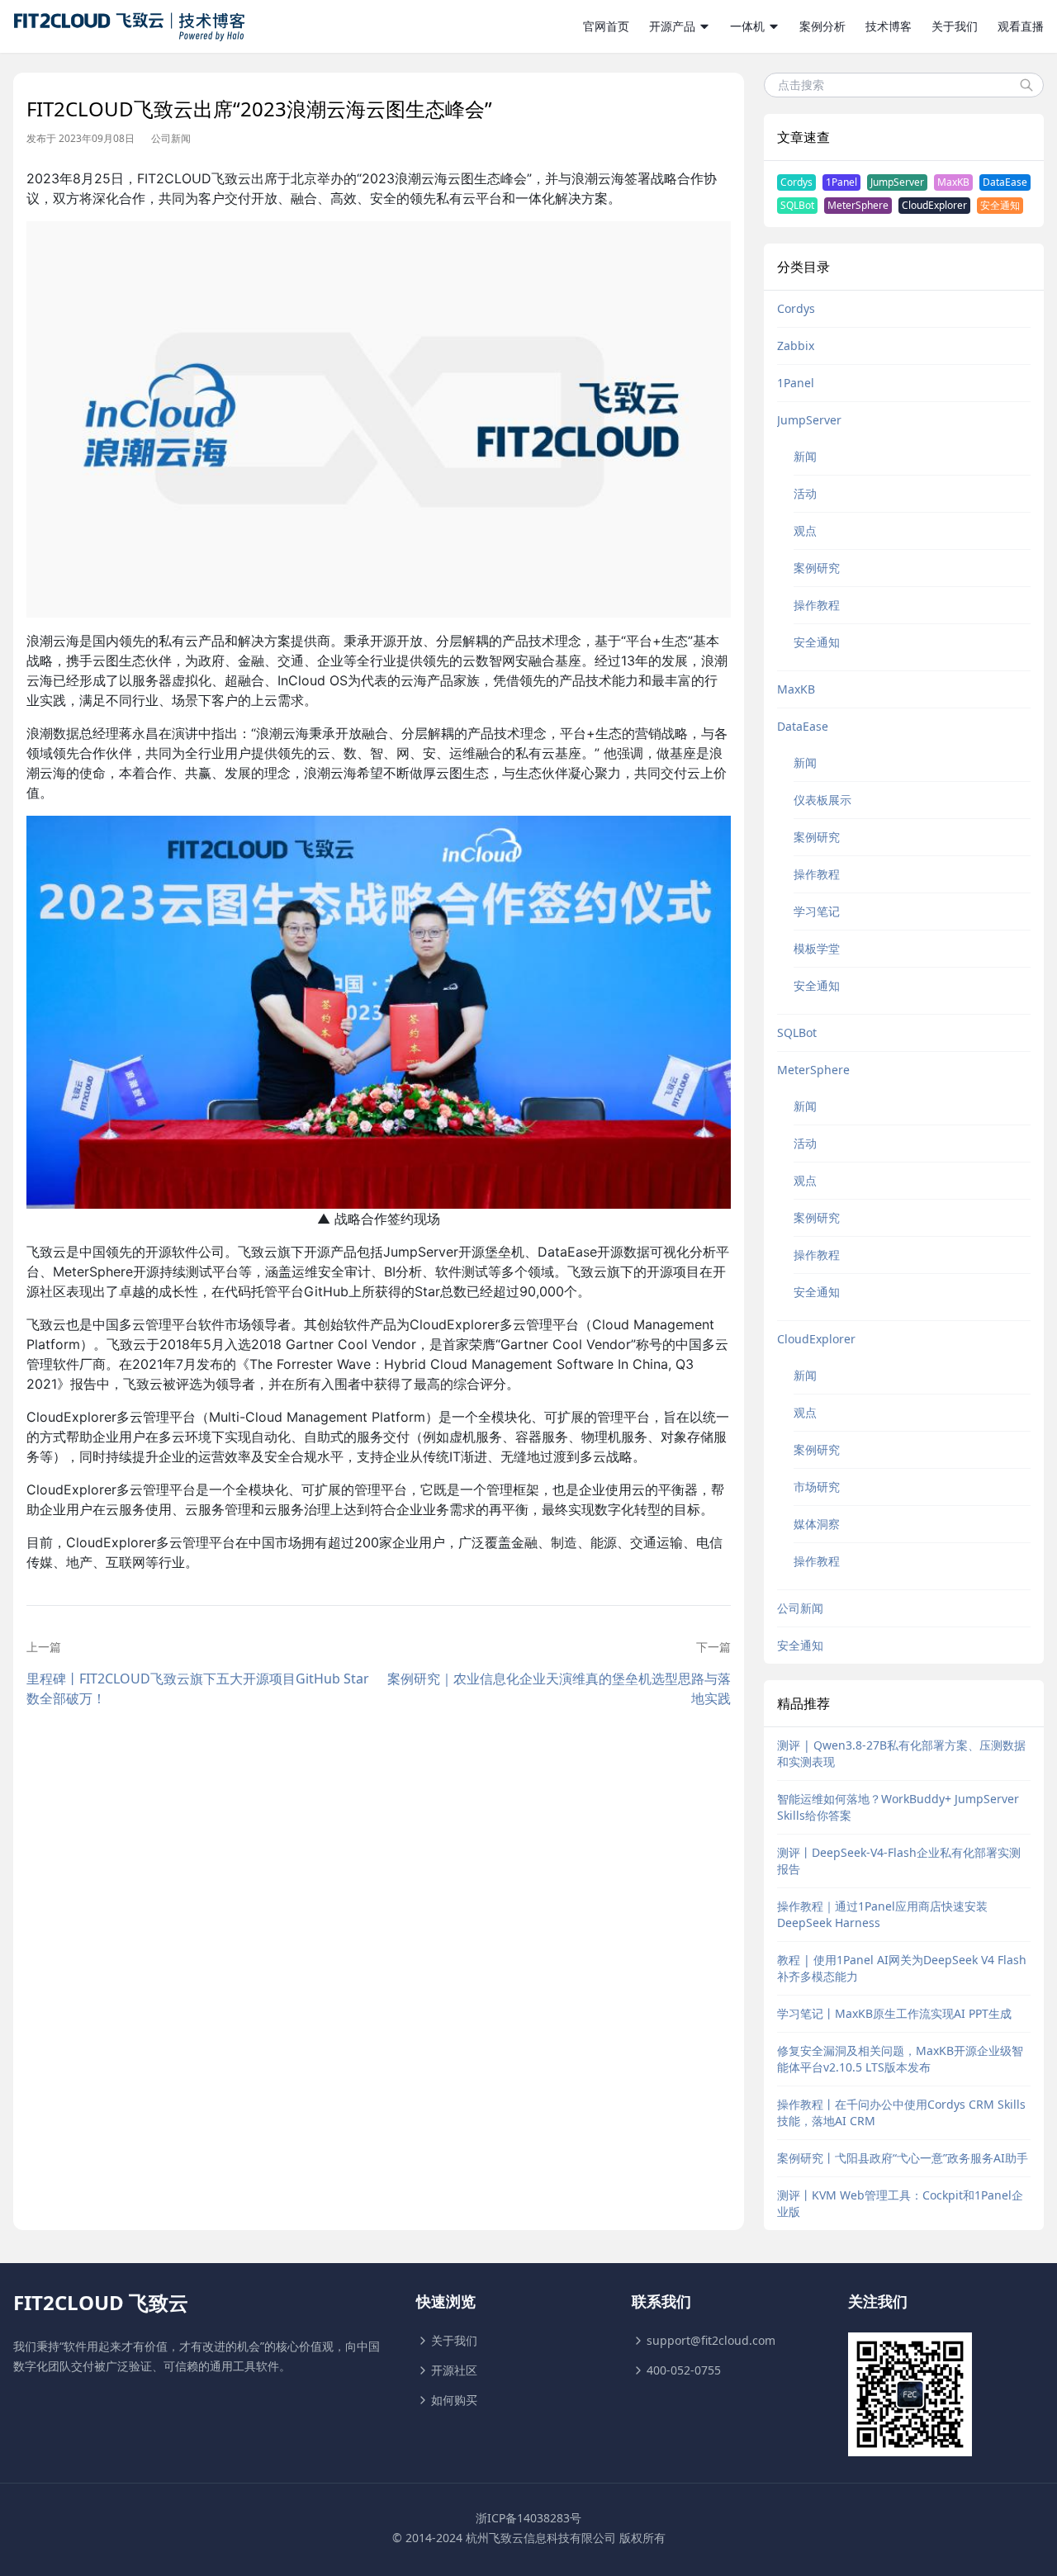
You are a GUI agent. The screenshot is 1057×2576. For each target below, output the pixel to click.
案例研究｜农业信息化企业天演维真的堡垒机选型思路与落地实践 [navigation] (559, 1688)
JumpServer (897, 182)
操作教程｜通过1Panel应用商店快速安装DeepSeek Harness (882, 1914)
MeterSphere (858, 205)
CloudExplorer (934, 205)
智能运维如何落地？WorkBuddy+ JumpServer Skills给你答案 (898, 1807)
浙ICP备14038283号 (528, 2518)
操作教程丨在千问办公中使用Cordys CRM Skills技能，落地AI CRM (901, 2112)
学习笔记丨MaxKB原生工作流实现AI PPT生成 (894, 2013)
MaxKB (953, 182)
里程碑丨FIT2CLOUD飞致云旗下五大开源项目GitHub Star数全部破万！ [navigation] (198, 1688)
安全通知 (1000, 205)
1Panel (841, 182)
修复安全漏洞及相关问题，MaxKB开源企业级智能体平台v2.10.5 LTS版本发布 (900, 2059)
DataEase (1005, 182)
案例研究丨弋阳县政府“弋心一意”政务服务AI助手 (903, 2158)
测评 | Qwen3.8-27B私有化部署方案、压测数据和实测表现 (901, 1753)
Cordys (796, 182)
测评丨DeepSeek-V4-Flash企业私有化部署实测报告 (899, 1861)
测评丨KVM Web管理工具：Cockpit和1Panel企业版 (900, 2203)
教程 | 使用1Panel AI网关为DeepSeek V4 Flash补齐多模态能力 (902, 1968)
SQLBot (797, 205)
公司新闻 (171, 139)
